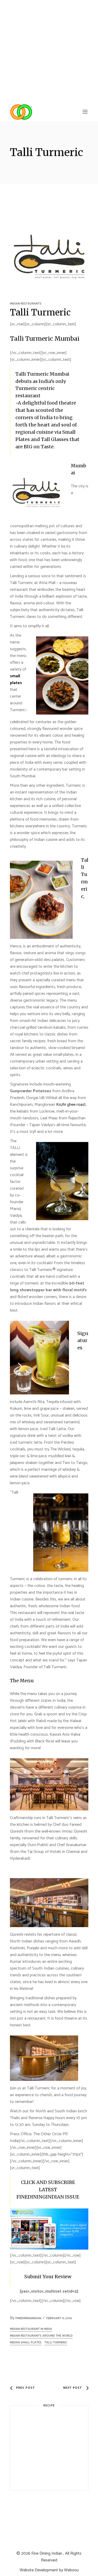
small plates (16, 679)
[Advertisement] (49, 51)
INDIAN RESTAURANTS (26, 304)
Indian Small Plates (26, 2342)
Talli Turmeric (56, 2342)
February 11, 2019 (59, 2318)
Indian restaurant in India (31, 2329)
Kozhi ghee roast (70, 1105)
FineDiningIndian (28, 2318)
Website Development (39, 2570)
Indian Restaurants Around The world (41, 2336)
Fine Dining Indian (47, 2553)
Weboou (71, 2570)
